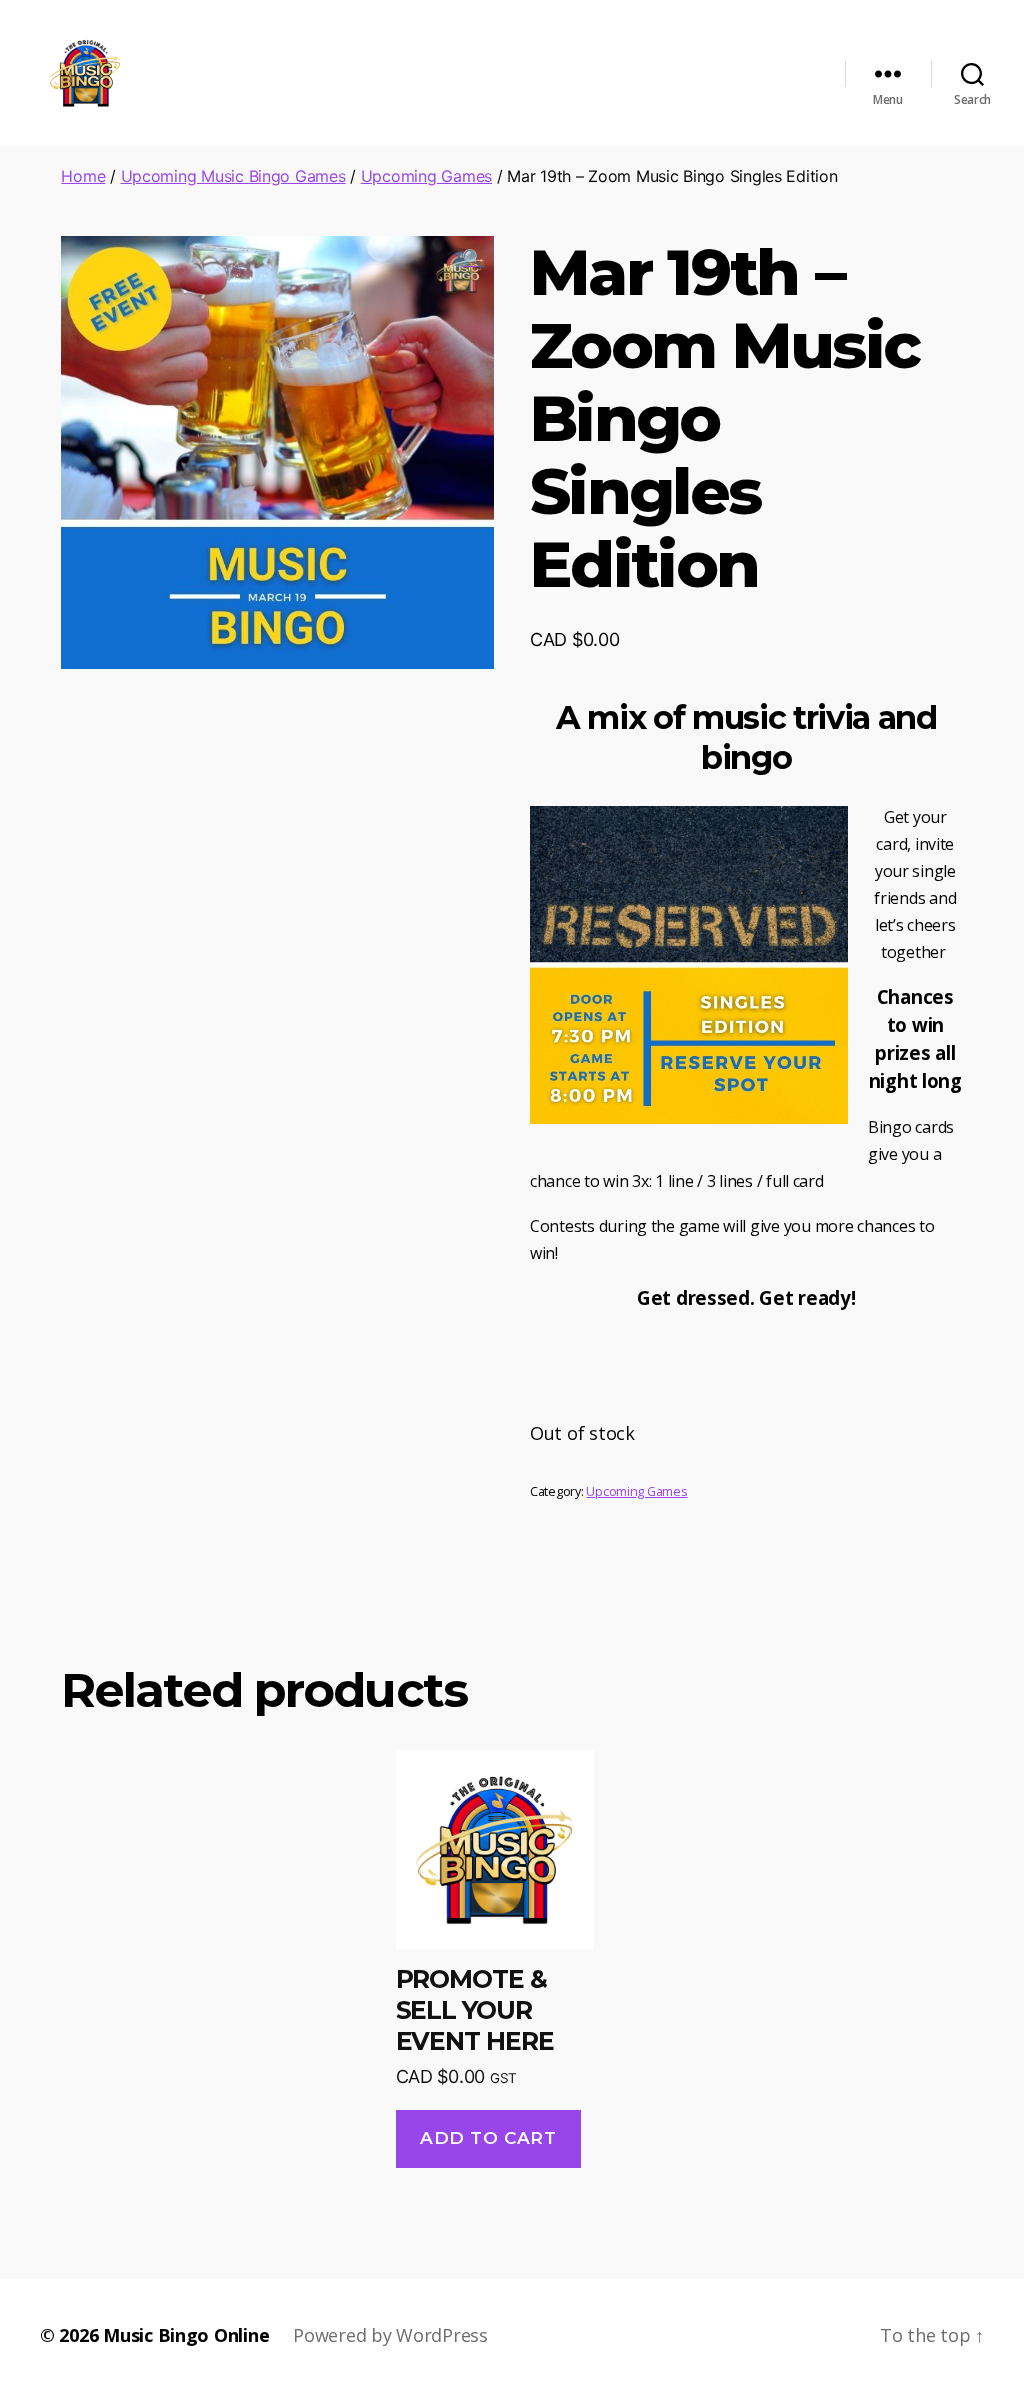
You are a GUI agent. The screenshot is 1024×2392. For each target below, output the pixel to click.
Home (83, 176)
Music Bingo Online (186, 2335)
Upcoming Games (426, 176)
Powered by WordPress (390, 2335)
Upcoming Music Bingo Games (233, 176)
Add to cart (488, 2138)
